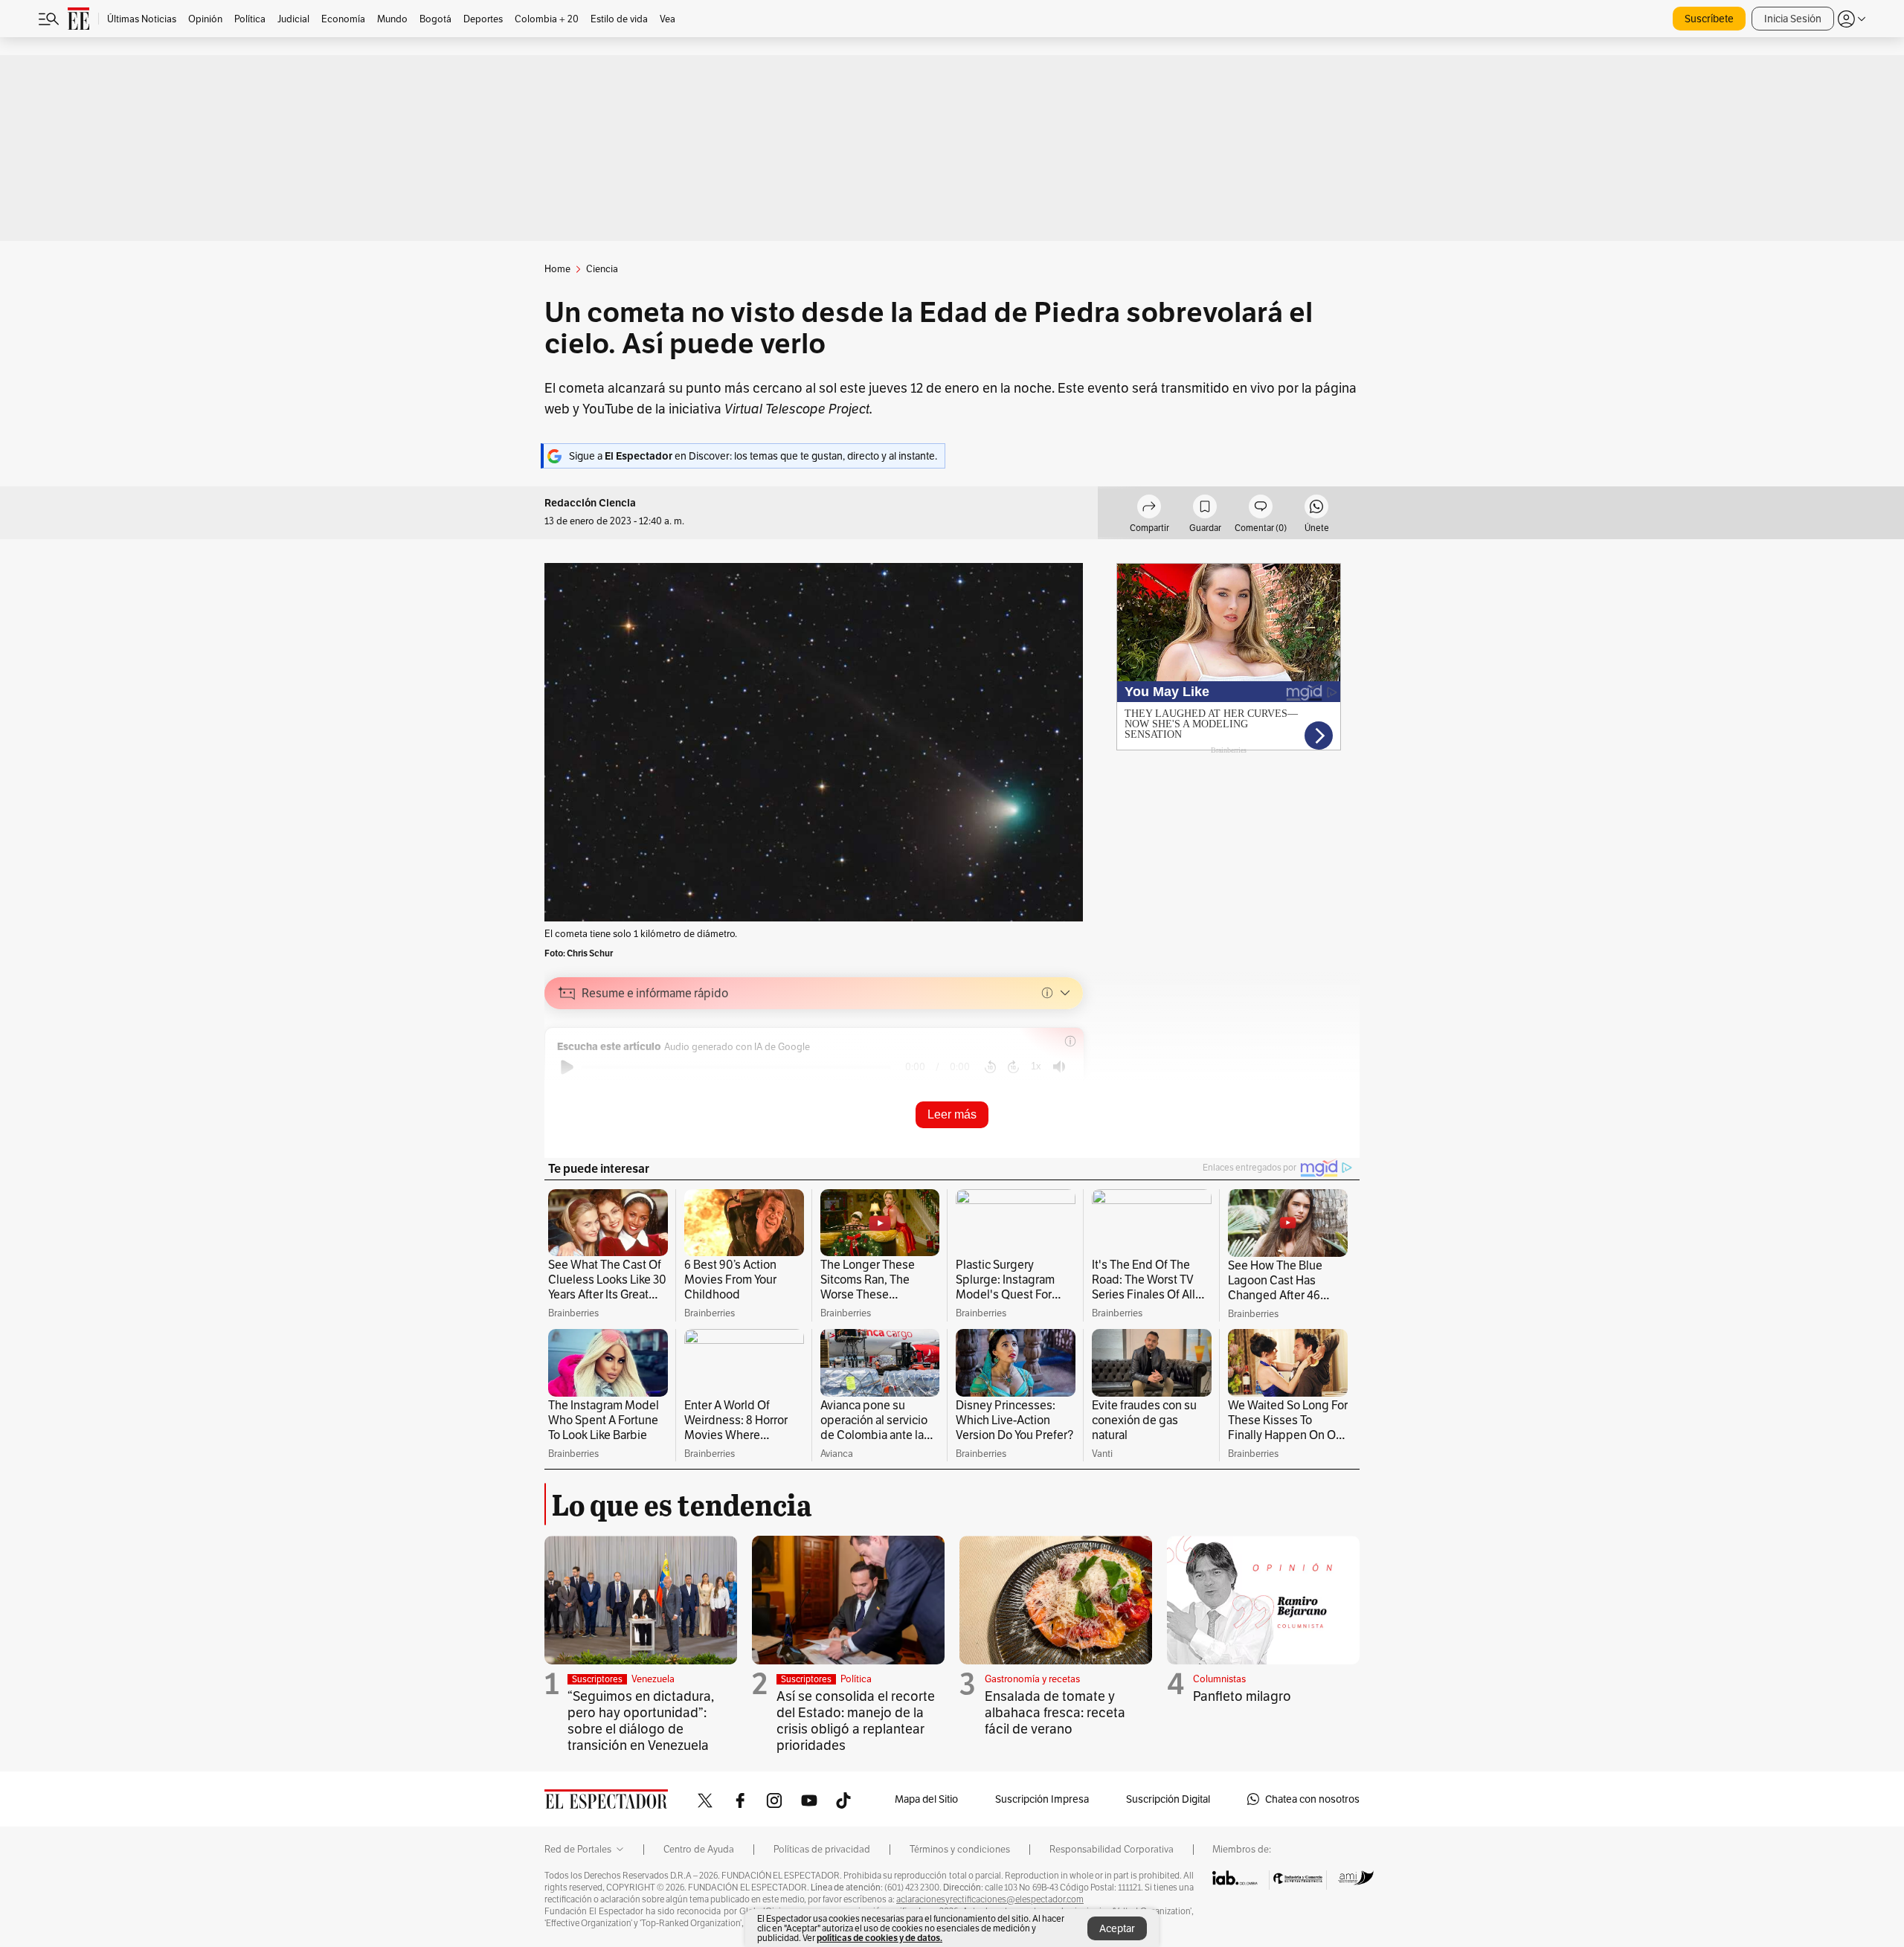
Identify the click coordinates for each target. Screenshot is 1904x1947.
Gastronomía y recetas (1032, 1679)
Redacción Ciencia (590, 503)
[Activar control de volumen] (1059, 1067)
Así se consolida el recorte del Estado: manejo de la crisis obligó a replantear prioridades (856, 1721)
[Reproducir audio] (567, 1067)
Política (856, 1679)
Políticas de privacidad (822, 1850)
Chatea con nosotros (1312, 1799)
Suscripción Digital (1168, 1799)
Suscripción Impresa (1042, 1799)
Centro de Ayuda (699, 1850)
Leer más (952, 1114)
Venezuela (653, 1679)
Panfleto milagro (1242, 1696)
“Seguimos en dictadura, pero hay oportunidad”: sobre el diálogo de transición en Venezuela (641, 1721)
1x (1036, 1066)
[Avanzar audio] (1013, 1067)
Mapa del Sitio (926, 1799)
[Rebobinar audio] (990, 1067)
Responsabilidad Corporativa (1112, 1850)
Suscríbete (1709, 19)
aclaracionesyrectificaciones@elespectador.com (990, 1899)
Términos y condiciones (960, 1850)
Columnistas (1219, 1679)
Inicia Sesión (1793, 19)
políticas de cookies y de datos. (879, 1938)
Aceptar (1117, 1928)
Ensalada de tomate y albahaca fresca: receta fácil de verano (1055, 1712)
